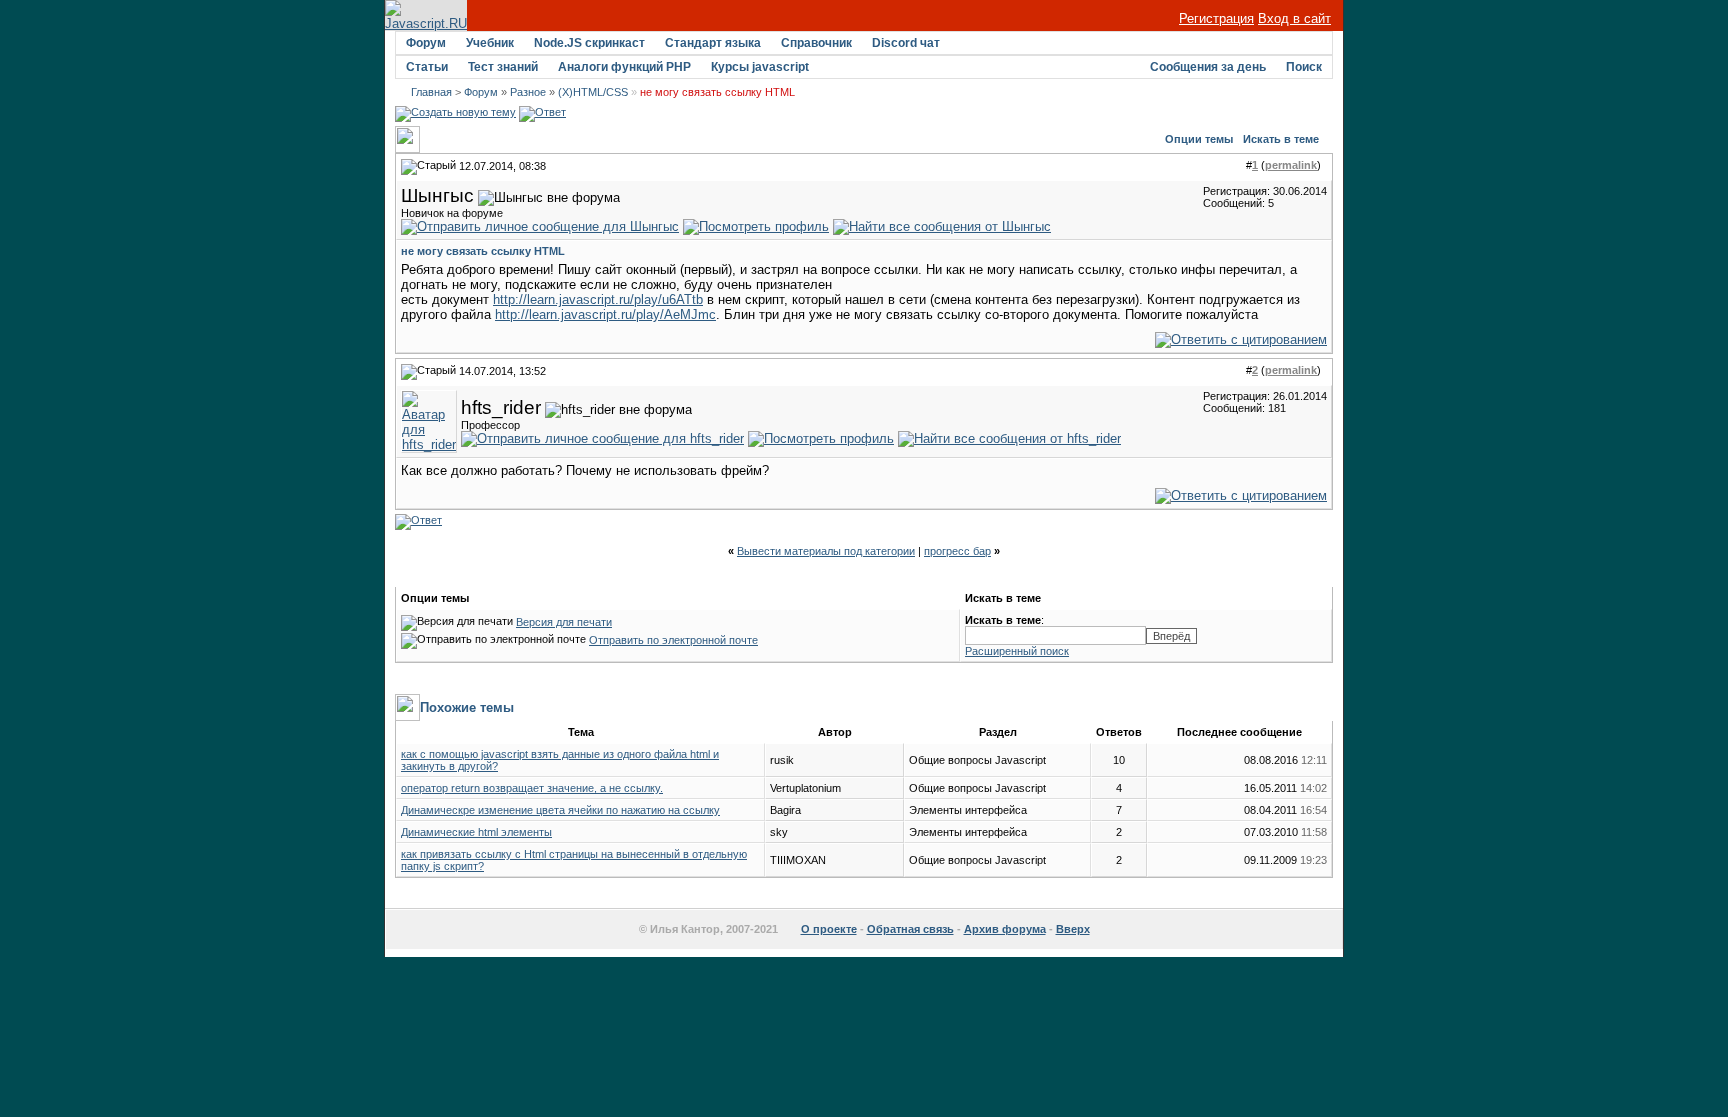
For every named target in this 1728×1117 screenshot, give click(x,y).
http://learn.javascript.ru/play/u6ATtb (598, 299)
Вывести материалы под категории (826, 551)
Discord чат (906, 43)
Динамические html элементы (476, 832)
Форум (426, 43)
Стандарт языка (713, 43)
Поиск (1304, 67)
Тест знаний (503, 67)
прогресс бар (957, 551)
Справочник (816, 43)
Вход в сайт (1294, 18)
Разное (528, 92)
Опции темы (1199, 139)
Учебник (490, 43)
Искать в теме (1281, 139)
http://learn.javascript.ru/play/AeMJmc (605, 314)
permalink (1291, 165)
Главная (431, 92)
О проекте (829, 929)
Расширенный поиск (1017, 651)
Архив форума (1005, 929)
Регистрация (1216, 18)
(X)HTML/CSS (593, 92)
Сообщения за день (1208, 67)
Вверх (1073, 929)
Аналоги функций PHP (624, 67)
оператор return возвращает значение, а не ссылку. (532, 788)
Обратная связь (910, 929)
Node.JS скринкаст (589, 43)
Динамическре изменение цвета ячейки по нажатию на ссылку (560, 810)
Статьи (427, 67)
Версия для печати (564, 622)
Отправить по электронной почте (673, 640)
